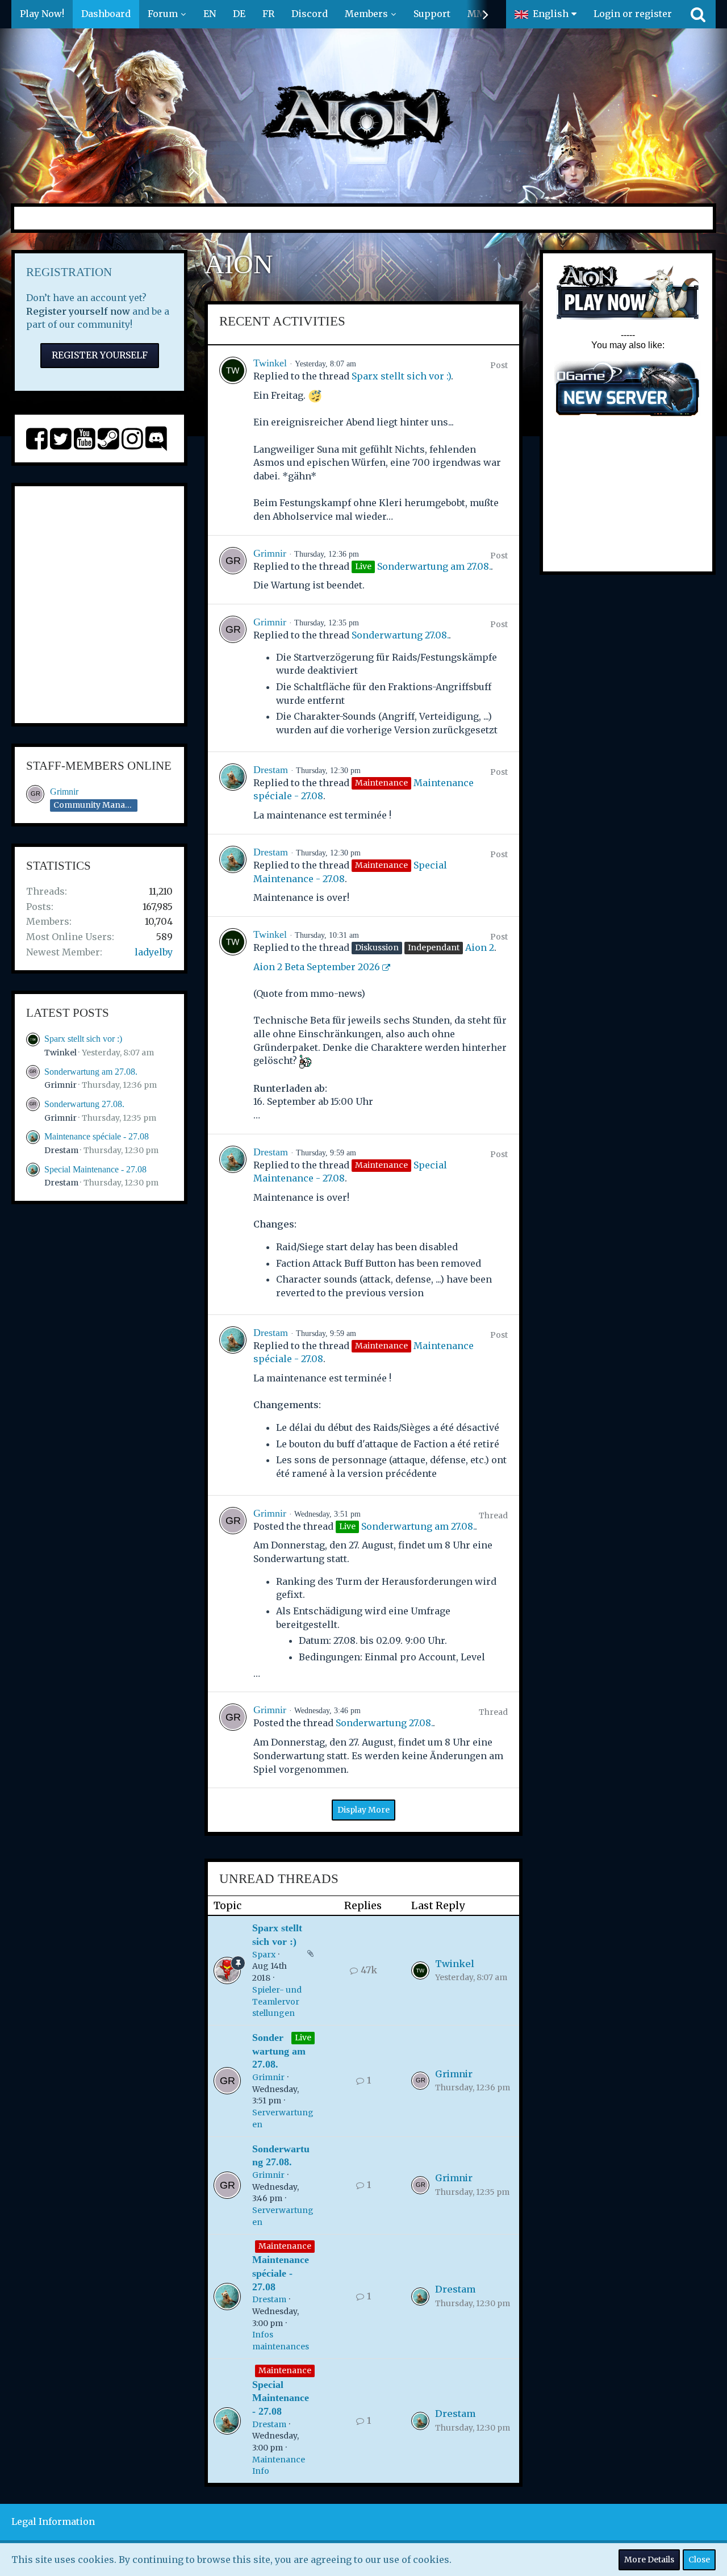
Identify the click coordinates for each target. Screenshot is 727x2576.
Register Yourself (100, 355)
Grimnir (64, 792)
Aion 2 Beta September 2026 (317, 967)
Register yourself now (78, 311)
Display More (363, 1810)
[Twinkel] (233, 440)
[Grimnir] (233, 570)
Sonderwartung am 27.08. (91, 1072)
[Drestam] (233, 793)
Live (303, 2038)
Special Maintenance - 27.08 (95, 1169)
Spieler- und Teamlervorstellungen (277, 2001)
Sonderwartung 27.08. (84, 1104)
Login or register (633, 14)
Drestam (61, 1150)
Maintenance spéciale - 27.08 (97, 1136)
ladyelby (154, 952)
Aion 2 (480, 947)
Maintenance (285, 2246)
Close (699, 2560)
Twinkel (60, 1053)
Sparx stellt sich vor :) (83, 1039)
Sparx (264, 1955)
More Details (649, 2560)
